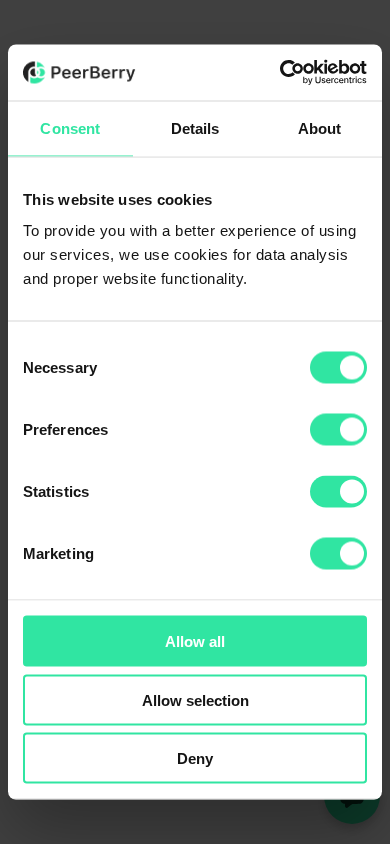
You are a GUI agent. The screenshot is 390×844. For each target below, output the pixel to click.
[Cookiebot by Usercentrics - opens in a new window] (280, 73)
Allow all (195, 641)
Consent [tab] (70, 127)
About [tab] (320, 127)
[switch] (338, 430)
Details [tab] (195, 127)
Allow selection (195, 699)
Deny (195, 758)
